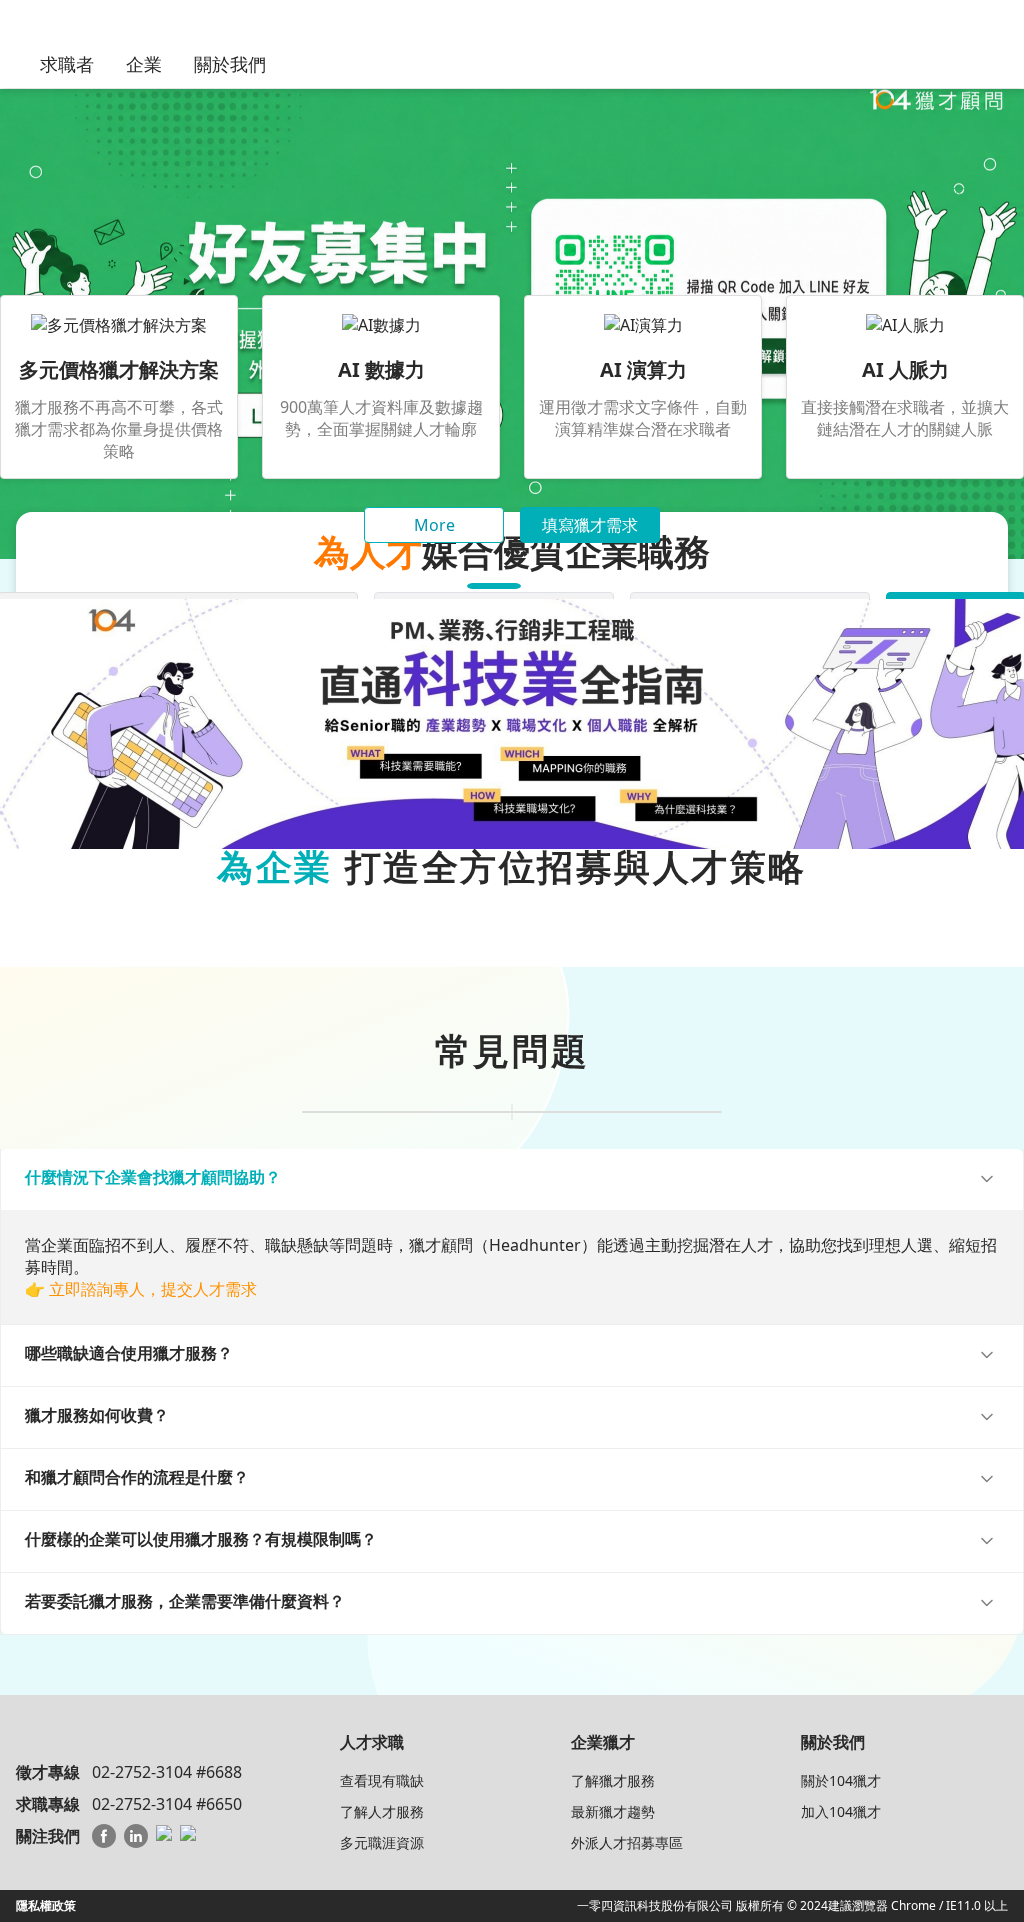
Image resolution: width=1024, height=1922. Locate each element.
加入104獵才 (841, 1811)
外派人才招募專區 (627, 1842)
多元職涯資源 (382, 1842)
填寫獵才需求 (590, 525)
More (434, 525)
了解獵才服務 (613, 1780)
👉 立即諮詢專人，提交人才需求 (141, 1289)
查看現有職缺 (382, 1780)
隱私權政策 (46, 1905)
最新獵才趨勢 (613, 1811)
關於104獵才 (841, 1780)
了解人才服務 (382, 1811)
